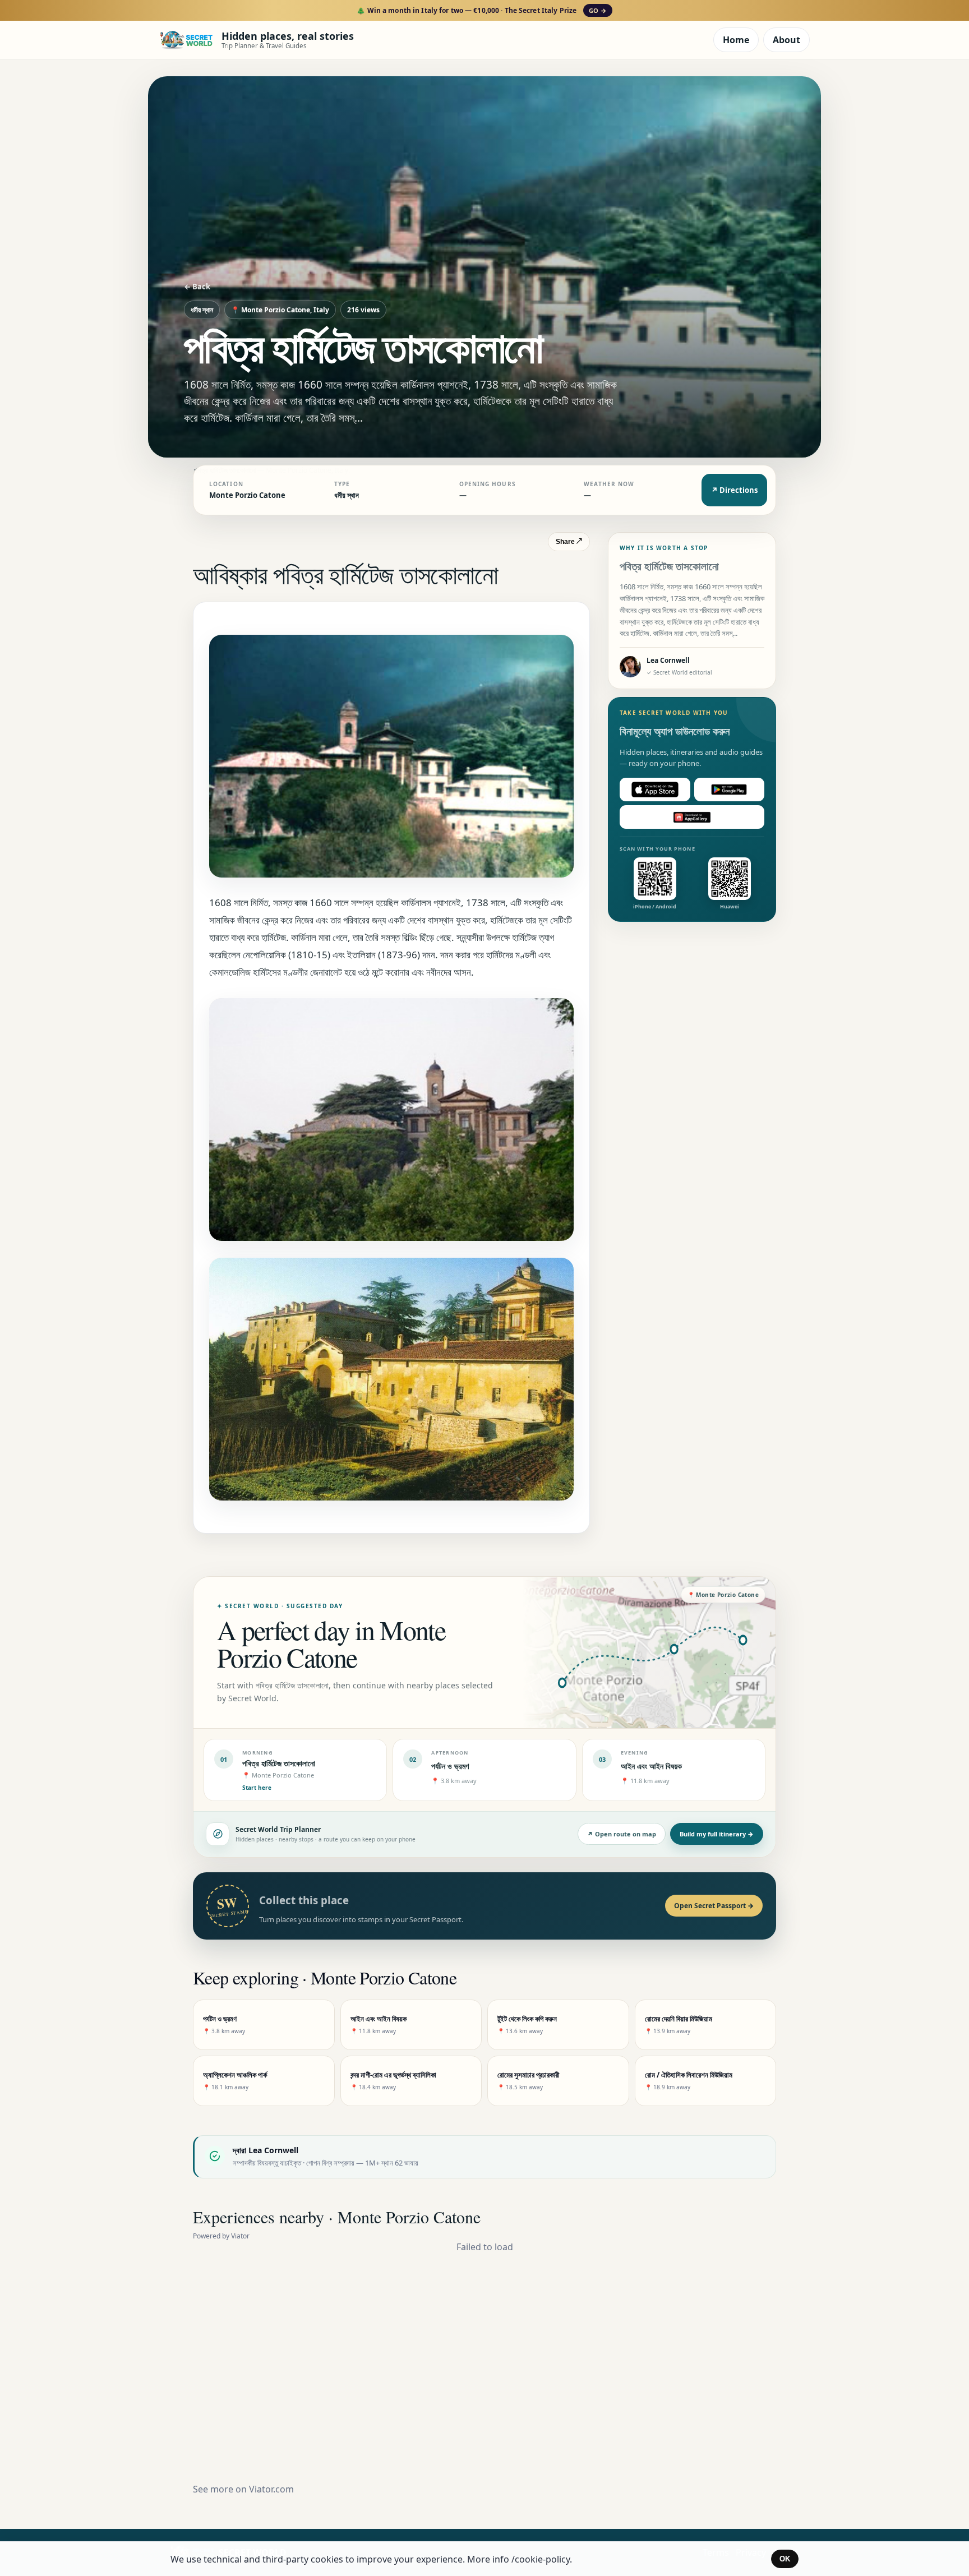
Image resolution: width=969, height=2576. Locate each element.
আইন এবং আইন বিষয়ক (651, 1766)
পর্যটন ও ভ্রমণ (450, 1766)
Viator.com (271, 2489)
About (786, 40)
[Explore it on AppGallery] (692, 817)
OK (785, 2559)
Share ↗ (569, 542)
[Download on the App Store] (655, 790)
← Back (197, 287)
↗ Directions (734, 490)
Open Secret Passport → (714, 1906)
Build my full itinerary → (717, 1834)
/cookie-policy (541, 2559)
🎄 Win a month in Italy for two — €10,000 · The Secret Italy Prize (481, 10)
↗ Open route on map (622, 1834)
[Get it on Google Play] (730, 790)
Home (736, 40)
